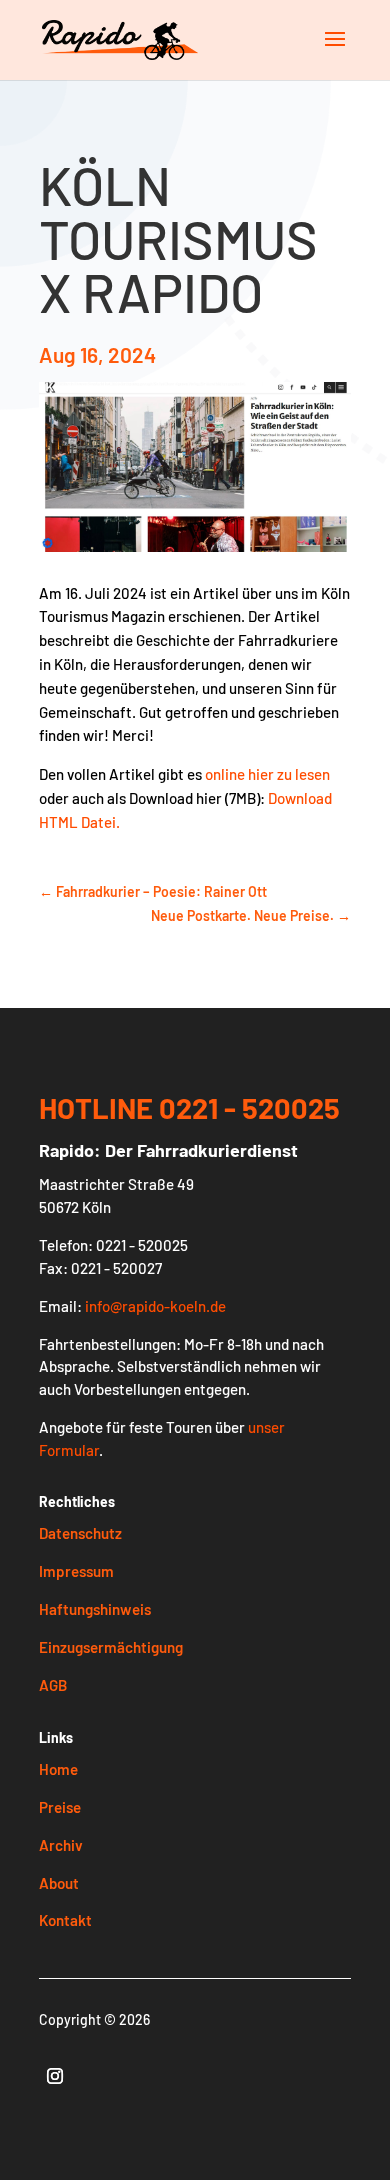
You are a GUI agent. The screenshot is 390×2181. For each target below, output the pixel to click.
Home (58, 1769)
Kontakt (65, 1920)
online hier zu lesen (267, 774)
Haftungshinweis (95, 1609)
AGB (53, 1685)
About (59, 1883)
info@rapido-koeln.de (155, 1306)
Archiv (61, 1845)
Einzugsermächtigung (111, 1647)
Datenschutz (80, 1533)
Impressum (76, 1571)
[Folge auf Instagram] (55, 2076)
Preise (60, 1807)
